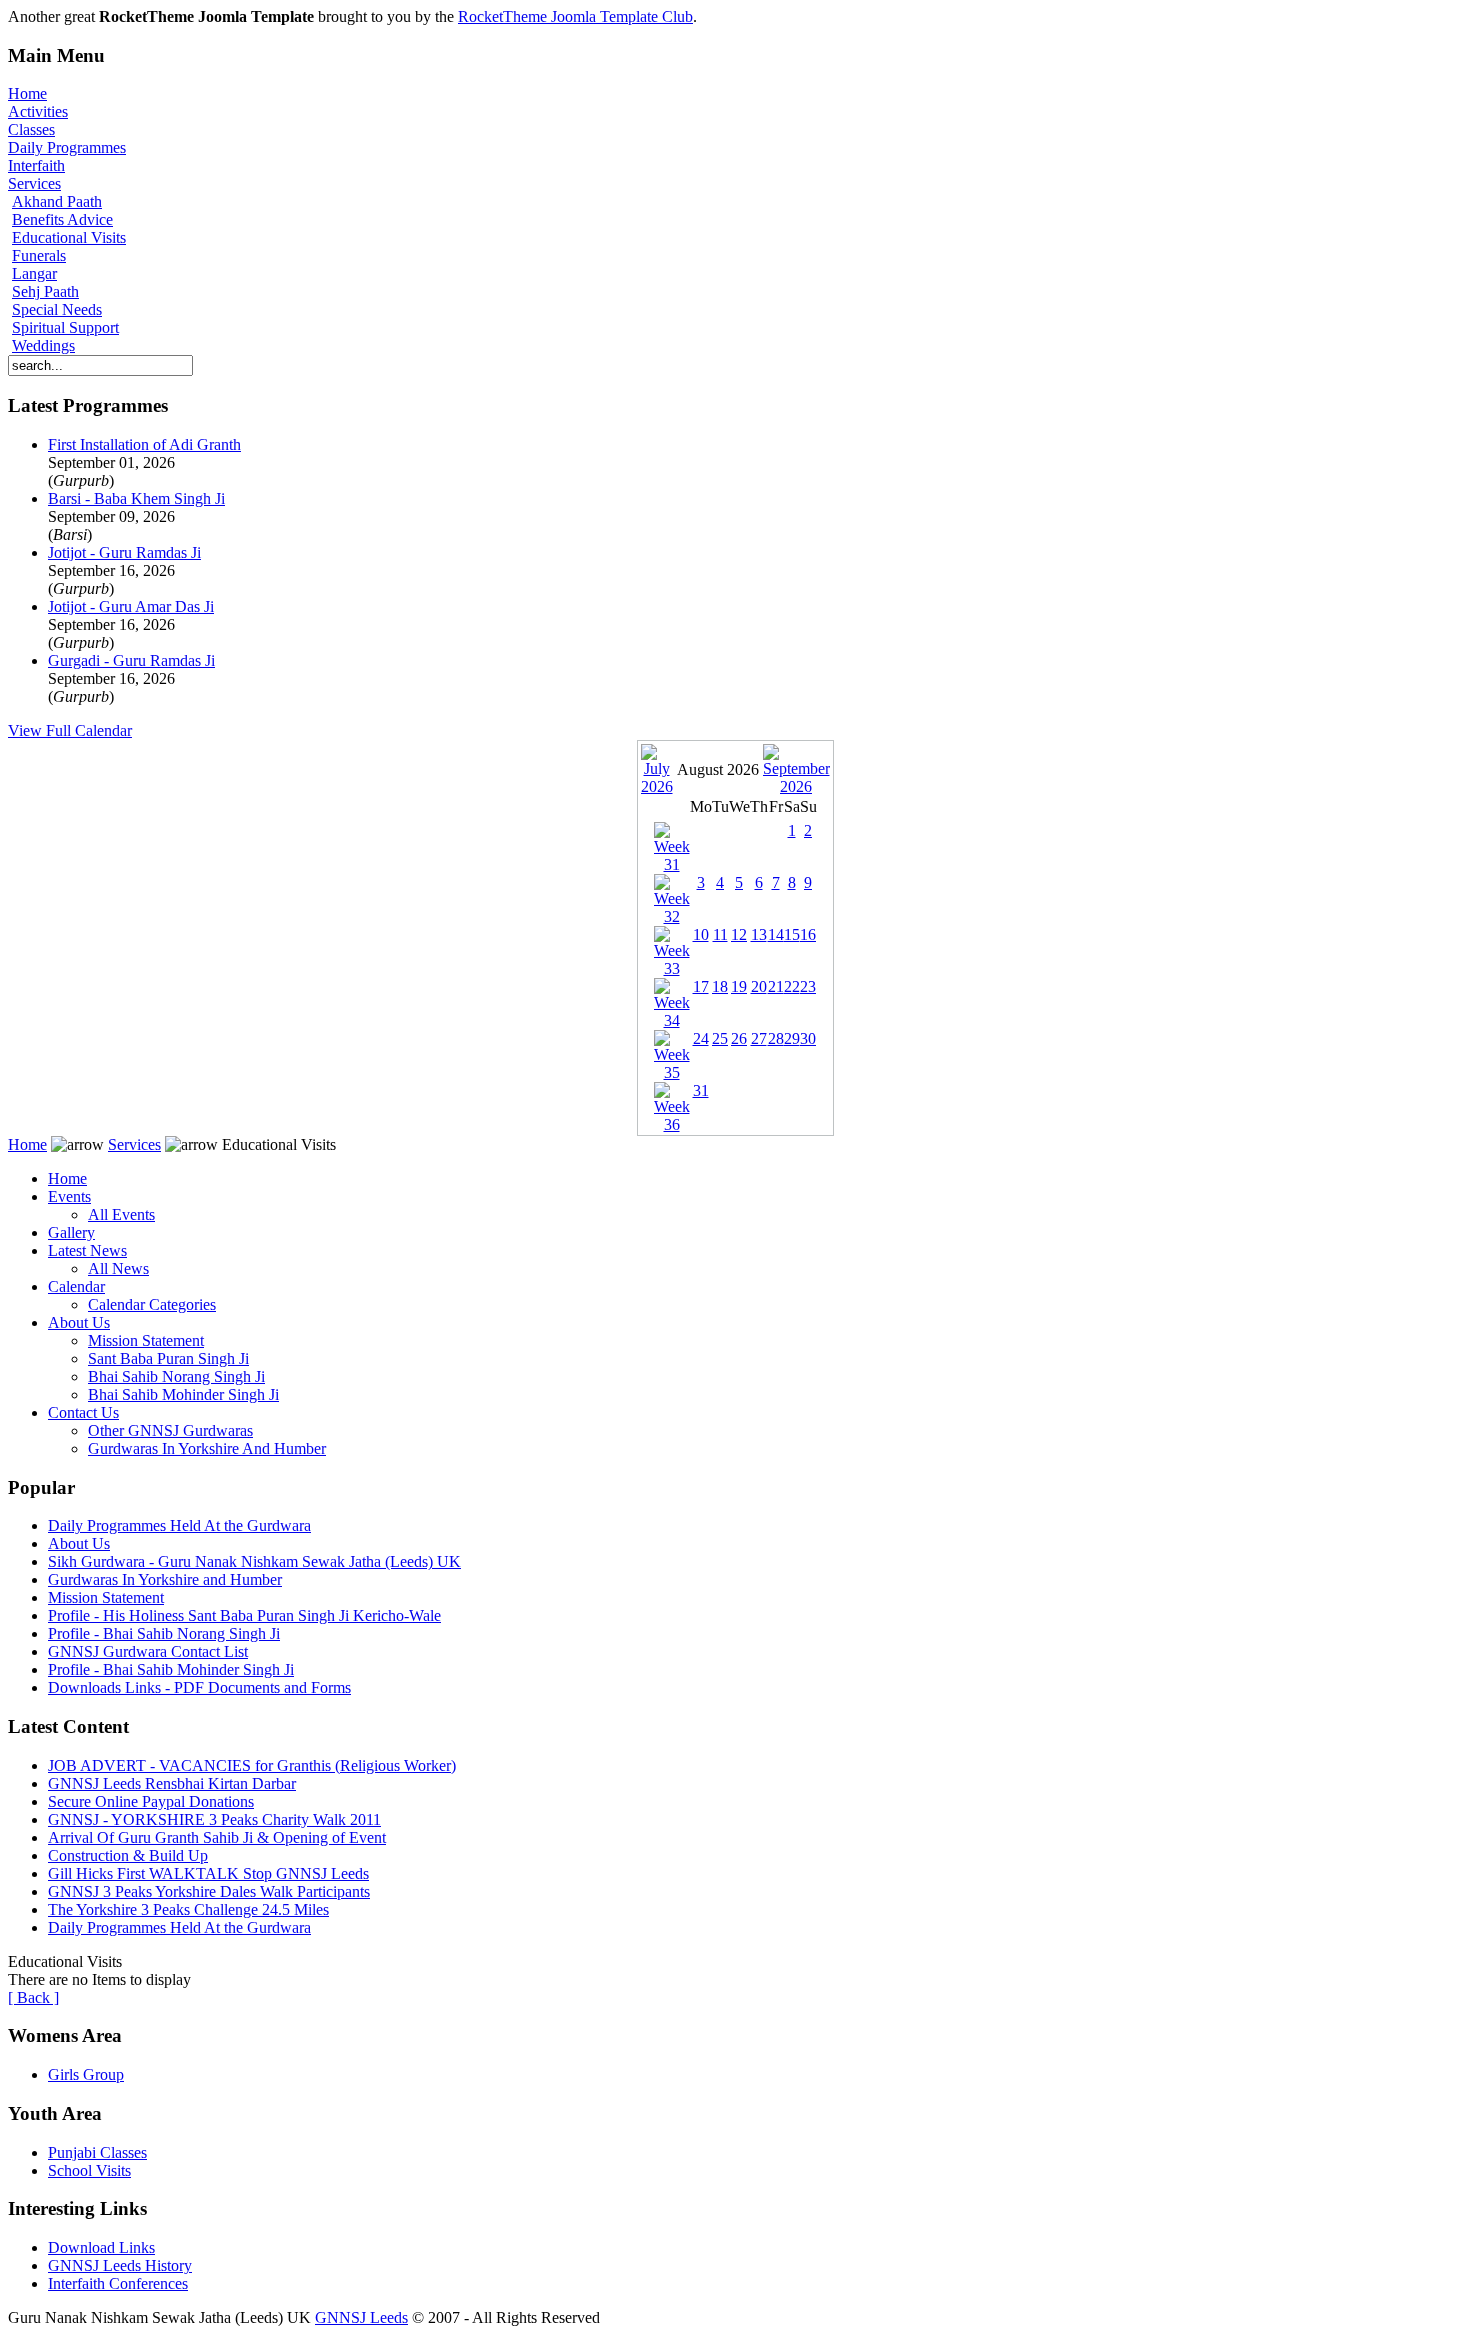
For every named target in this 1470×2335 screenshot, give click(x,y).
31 (701, 1090)
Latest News (87, 1250)
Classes (31, 129)
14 (776, 934)
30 (808, 1038)
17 (701, 986)
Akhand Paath (57, 201)
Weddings (43, 345)
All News (118, 1268)
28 (776, 1038)
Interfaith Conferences (118, 2283)
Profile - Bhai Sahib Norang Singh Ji (164, 1633)
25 (720, 1038)
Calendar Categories (152, 1304)
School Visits (89, 2170)
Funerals (39, 255)
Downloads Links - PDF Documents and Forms (199, 1687)
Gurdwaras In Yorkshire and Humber (165, 1579)
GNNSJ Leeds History (120, 2265)
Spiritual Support (65, 327)
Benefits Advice (62, 219)
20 (759, 986)
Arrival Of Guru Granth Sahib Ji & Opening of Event (217, 1837)
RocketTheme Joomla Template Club (575, 16)
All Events (121, 1214)
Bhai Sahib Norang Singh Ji (176, 1376)
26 (739, 1038)
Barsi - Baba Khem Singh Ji (136, 498)
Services (34, 183)
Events (69, 1196)
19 (739, 986)
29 (792, 1038)
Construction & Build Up (128, 1855)
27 (759, 1038)
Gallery (71, 1232)
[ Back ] (33, 1997)
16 (808, 934)
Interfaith (36, 165)
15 (792, 934)
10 (701, 934)
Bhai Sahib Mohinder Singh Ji (183, 1394)
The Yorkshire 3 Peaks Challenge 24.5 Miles (188, 1909)
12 (739, 934)
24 (701, 1038)
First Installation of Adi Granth (144, 444)
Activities (38, 111)
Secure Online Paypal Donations (151, 1801)
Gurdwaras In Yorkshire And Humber (207, 1448)
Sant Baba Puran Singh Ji (168, 1358)
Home (27, 93)
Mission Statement (146, 1340)
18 (720, 986)
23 (808, 986)
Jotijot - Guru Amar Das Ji (131, 606)
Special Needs (57, 309)
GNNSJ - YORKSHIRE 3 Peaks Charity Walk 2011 (214, 1819)
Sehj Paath (45, 291)
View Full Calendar (70, 730)
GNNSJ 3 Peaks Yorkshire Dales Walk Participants (209, 1891)
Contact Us (83, 1412)
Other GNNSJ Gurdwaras (170, 1430)
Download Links (101, 2247)
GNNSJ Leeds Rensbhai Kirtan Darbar (172, 1783)
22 (792, 986)
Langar (34, 273)
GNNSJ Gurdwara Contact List (148, 1651)
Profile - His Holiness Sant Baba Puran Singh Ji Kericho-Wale (244, 1615)
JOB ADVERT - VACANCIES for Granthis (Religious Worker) (252, 1765)
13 (759, 934)
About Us (79, 1322)
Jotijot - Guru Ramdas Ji (124, 552)
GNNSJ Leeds (361, 2317)
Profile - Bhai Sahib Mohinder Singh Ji (171, 1669)
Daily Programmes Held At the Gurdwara (179, 1525)
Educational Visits (69, 237)
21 (776, 986)
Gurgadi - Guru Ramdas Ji (131, 660)
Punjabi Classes (97, 2152)
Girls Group (86, 2074)
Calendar (76, 1286)
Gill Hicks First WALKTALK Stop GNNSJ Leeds (208, 1873)
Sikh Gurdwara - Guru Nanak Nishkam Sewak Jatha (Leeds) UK (254, 1561)
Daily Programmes (67, 147)
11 (720, 934)
